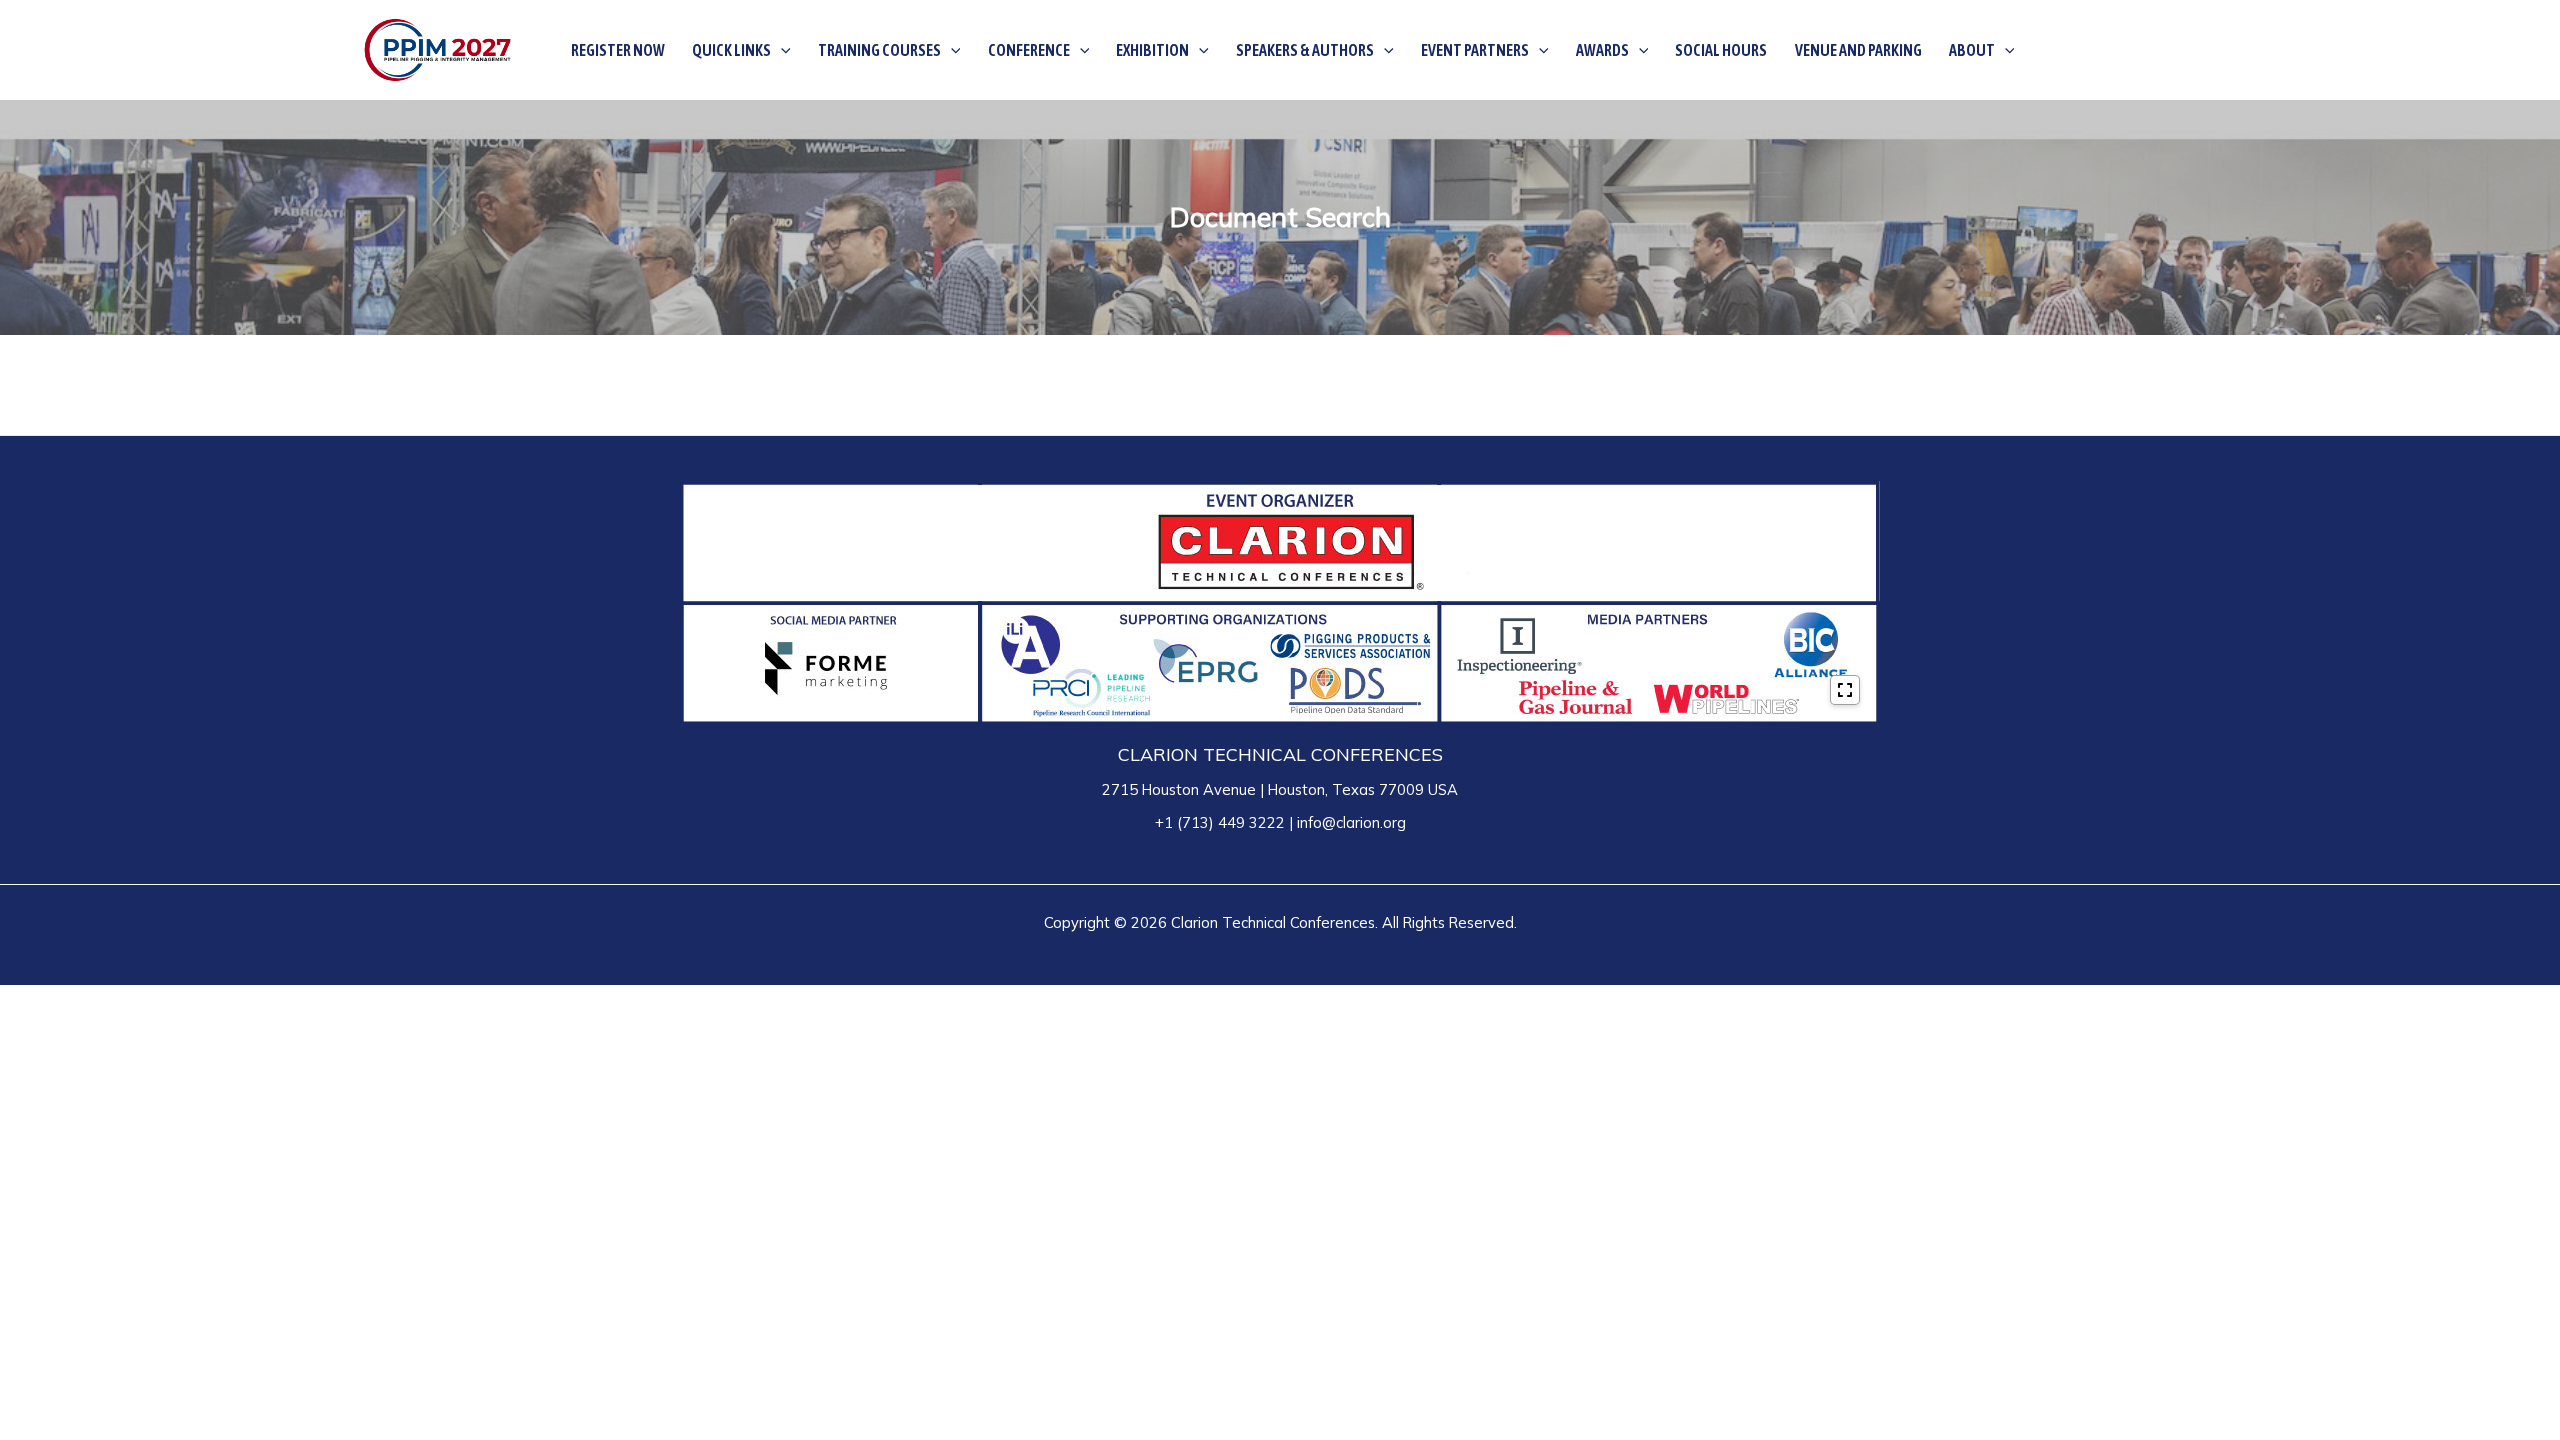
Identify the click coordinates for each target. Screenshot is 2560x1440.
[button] (781, 50)
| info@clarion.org (1345, 822)
